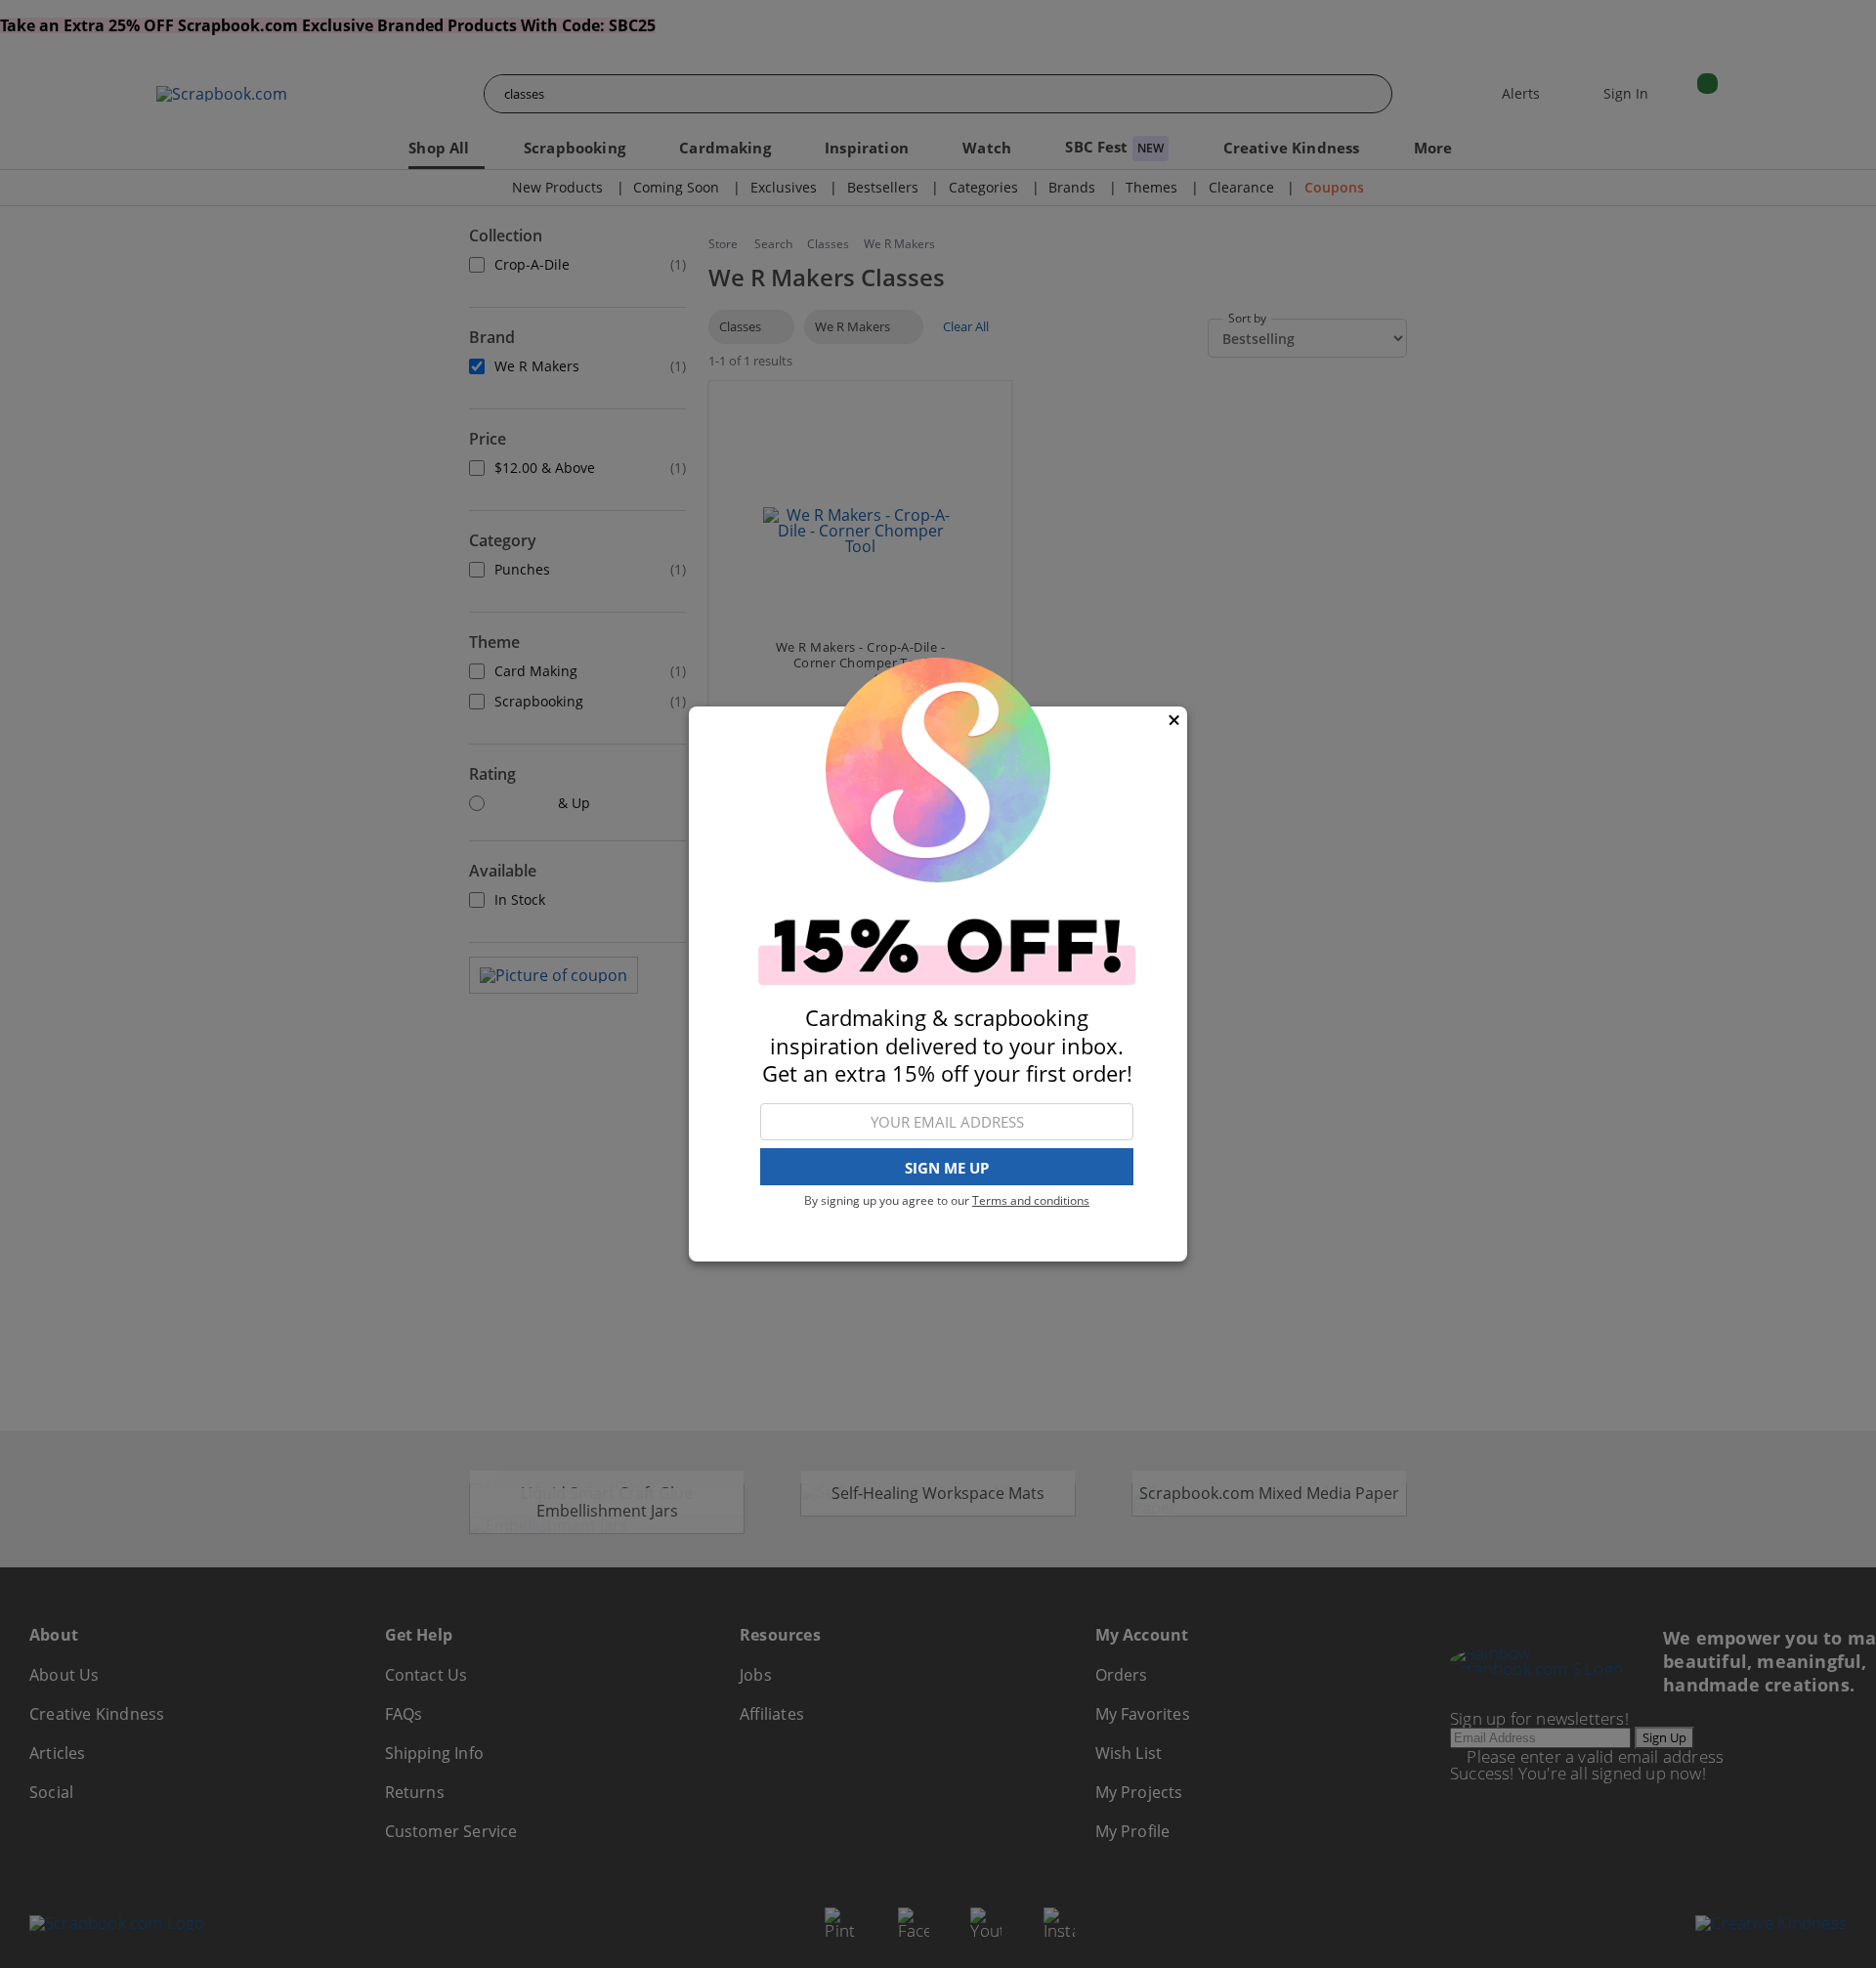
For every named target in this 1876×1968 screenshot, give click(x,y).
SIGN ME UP (947, 1168)
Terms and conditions (1031, 1200)
